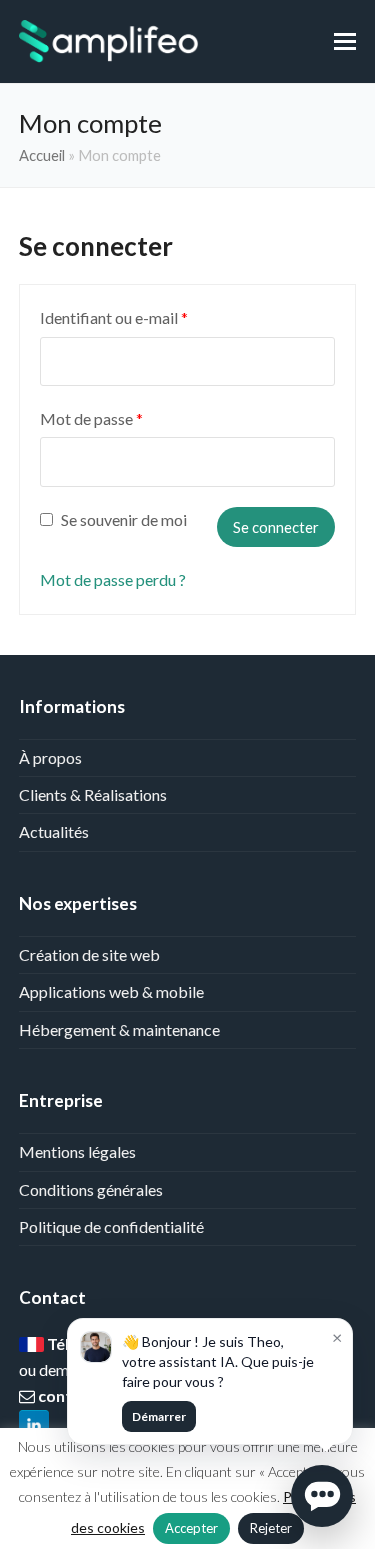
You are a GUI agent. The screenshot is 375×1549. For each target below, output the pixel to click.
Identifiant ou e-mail (114, 317)
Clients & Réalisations (93, 794)
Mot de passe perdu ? (113, 579)
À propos (50, 757)
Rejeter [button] (271, 1528)
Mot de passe (91, 418)
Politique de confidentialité (111, 1226)
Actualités (54, 831)
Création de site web (89, 954)
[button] (345, 41)
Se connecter (276, 527)
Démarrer (159, 1416)
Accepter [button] (191, 1528)
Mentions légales (77, 1151)
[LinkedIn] (34, 1425)
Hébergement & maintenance (119, 1029)
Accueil (42, 155)
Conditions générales (91, 1189)
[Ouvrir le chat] (322, 1496)
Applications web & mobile (111, 991)
